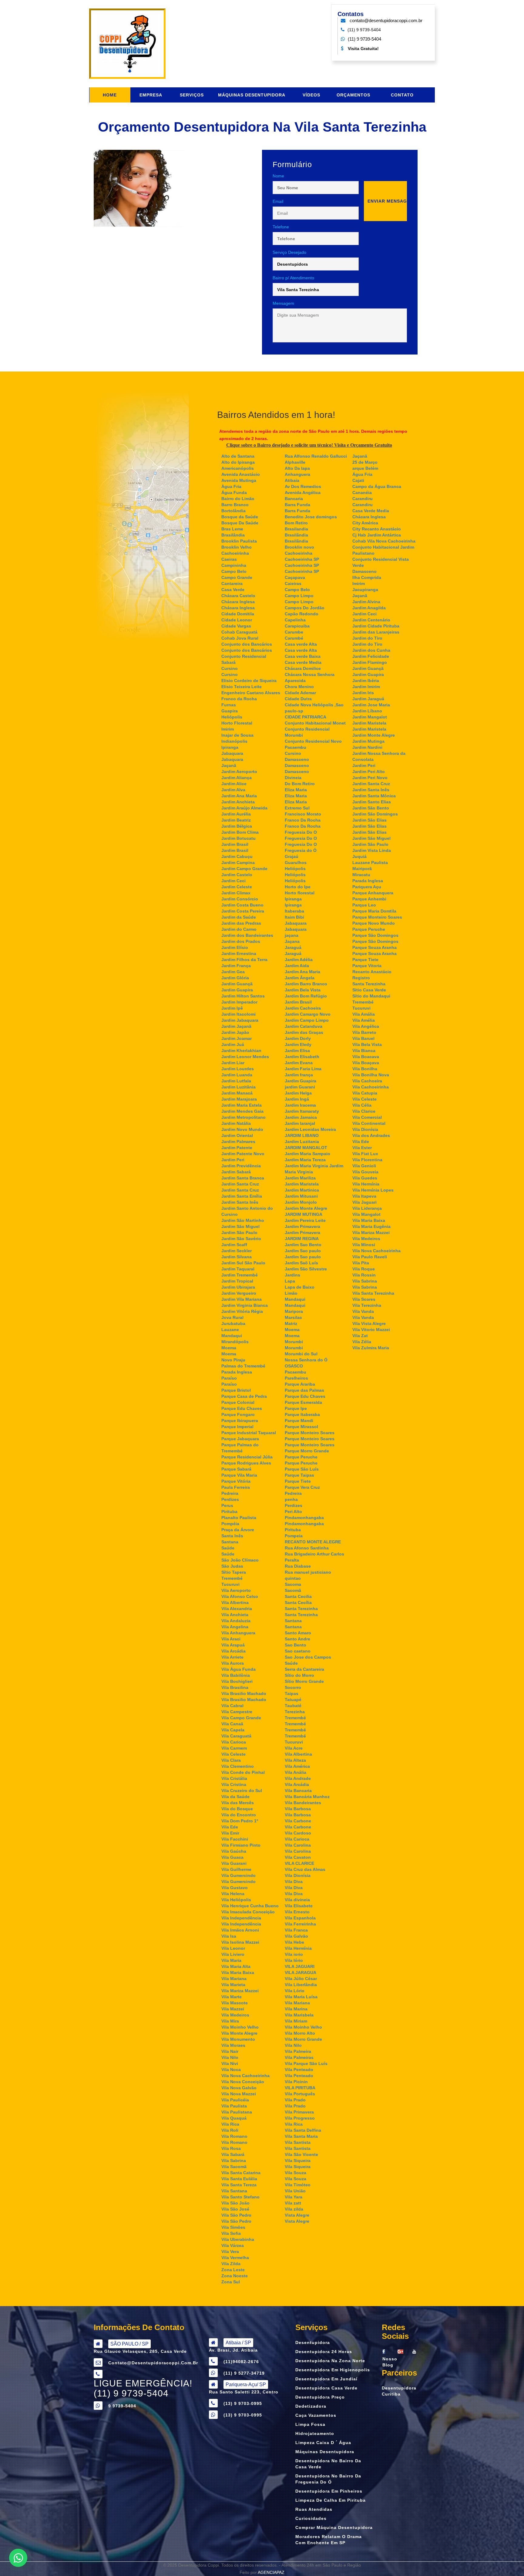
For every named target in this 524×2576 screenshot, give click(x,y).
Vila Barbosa (298, 1809)
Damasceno (297, 759)
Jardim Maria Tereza (305, 1160)
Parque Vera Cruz (302, 1487)
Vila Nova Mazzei (239, 2094)
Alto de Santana (238, 456)
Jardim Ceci (233, 881)
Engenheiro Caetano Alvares (251, 693)
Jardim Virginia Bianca (245, 1305)
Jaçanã (229, 765)
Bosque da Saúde (240, 517)
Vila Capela (233, 1730)
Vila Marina (296, 2009)
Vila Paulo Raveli (370, 1257)
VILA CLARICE (299, 1863)
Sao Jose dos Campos (308, 1657)
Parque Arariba (300, 1384)
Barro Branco (235, 505)
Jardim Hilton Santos (243, 996)
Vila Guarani (234, 1863)
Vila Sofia (231, 2233)
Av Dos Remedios (303, 486)
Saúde (228, 1548)
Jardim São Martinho (243, 1220)
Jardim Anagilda (369, 608)
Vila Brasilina (235, 1687)
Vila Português (300, 2094)
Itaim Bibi (294, 917)
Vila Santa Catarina (241, 2173)
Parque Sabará (236, 1469)
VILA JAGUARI (300, 1966)
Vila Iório (294, 1960)
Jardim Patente (237, 1148)
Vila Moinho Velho (240, 2027)
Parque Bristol (236, 1390)
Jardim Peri (233, 1160)
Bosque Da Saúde (240, 523)
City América (365, 523)
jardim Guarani (300, 1087)
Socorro (293, 1687)
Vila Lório (295, 1991)
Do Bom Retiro (300, 784)
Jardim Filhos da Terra (244, 960)
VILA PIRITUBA (300, 2088)
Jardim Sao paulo (303, 1251)
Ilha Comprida (367, 577)
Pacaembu (296, 1372)
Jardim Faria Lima (303, 1069)
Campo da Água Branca (377, 486)
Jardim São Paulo (239, 1233)
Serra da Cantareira (304, 1669)
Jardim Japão (235, 1032)
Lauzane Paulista (370, 863)
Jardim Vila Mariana (242, 1299)
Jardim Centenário (371, 620)
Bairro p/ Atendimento (293, 278)
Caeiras (229, 559)
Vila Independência (241, 1918)
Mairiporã (362, 869)
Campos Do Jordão (305, 608)
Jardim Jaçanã (236, 1026)
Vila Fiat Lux (365, 1154)
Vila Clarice (364, 1111)
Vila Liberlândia (301, 1985)
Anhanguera (297, 474)
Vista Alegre (297, 2215)
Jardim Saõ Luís (301, 1263)
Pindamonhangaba (304, 1518)
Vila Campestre (237, 1712)
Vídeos (311, 95)
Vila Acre (294, 1748)
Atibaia (292, 480)
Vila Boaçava (366, 1063)
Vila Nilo (230, 2057)
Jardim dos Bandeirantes (247, 935)
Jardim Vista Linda (372, 850)
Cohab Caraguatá (239, 632)
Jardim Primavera (302, 1226)
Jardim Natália (236, 1123)
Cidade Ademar (300, 693)
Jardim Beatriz (236, 820)
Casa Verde (233, 590)
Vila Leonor (233, 1948)
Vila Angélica (366, 1026)
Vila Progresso (300, 2118)
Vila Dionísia (298, 1875)
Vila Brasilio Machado (244, 1693)
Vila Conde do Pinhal (243, 1772)
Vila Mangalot (366, 1214)
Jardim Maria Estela (242, 1105)
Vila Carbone (298, 1821)
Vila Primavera (299, 2112)
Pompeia (294, 1536)
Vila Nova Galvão (239, 2088)
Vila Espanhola (300, 1918)
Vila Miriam (296, 2021)
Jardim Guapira (237, 990)
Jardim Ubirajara (238, 1287)
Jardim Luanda (237, 1075)
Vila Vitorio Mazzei (371, 1330)
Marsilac (293, 1317)
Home (110, 95)
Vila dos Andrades (371, 1135)
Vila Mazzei (233, 2009)
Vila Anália (296, 1772)
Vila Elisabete (299, 1906)
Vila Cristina (234, 1784)
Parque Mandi (299, 1421)
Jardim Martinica (302, 1190)
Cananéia (362, 493)
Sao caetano (298, 1651)
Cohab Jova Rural (240, 638)
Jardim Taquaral (238, 1269)
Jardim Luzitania (302, 1142)
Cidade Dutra (298, 699)
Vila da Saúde (235, 1797)
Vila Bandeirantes (303, 1803)
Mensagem (283, 303)
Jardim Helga (298, 1093)
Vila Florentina (367, 1160)
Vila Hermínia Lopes (373, 1190)
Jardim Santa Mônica (374, 796)
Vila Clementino (238, 1766)
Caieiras (293, 583)
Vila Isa (229, 1936)
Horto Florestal (237, 723)
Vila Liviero (233, 1954)
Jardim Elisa (297, 1051)
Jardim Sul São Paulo (243, 1263)
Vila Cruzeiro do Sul (242, 1791)
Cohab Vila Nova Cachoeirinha (384, 541)
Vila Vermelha (235, 2258)
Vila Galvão (296, 1936)
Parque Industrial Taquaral (249, 1433)
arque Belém (365, 468)
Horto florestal (300, 893)
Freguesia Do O (301, 832)
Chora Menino (299, 687)
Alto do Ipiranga (238, 462)
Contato (402, 95)
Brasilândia (233, 535)
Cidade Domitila (238, 614)
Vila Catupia (365, 1093)
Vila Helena (233, 1894)
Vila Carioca (234, 1742)
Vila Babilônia (236, 1675)
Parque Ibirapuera (240, 1421)
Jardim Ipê (232, 1008)
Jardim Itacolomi (238, 1014)
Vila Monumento (238, 2039)
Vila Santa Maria (301, 2136)
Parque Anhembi (369, 899)
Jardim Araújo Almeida (244, 808)
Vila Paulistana (237, 2112)
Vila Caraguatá (236, 1736)
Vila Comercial (367, 1117)
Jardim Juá (233, 1044)
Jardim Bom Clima (240, 832)
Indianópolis (234, 741)
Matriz (291, 1323)
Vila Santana (234, 2191)
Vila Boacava (366, 1057)
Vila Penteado (299, 2070)
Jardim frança (299, 1075)
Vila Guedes (365, 1178)
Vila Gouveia (365, 1172)
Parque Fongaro (238, 1414)
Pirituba (229, 1512)
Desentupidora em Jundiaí (326, 2379)
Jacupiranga (365, 590)
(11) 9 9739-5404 (364, 39)
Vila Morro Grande (303, 2039)
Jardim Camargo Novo (308, 1014)
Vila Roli (230, 2130)
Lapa (290, 1281)
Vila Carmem (234, 1748)
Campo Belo (234, 571)
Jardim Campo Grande (244, 869)
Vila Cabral (232, 1706)
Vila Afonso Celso (240, 1596)
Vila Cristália (234, 1778)
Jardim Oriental (237, 1135)
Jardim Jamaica (301, 1117)
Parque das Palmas (304, 1390)
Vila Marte (232, 1997)
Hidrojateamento (315, 2433)
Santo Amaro (298, 1633)
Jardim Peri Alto (369, 772)
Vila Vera (230, 2251)
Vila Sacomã (234, 2167)
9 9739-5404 (122, 2406)
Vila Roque (364, 1269)
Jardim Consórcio (240, 899)
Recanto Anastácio (372, 972)
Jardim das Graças (304, 1032)
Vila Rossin (364, 1275)
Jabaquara (232, 753)
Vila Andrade (298, 1778)
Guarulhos (296, 863)
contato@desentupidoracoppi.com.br (386, 20)
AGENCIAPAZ (271, 2572)
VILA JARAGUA (301, 1972)
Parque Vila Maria (239, 1475)
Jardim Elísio (235, 947)
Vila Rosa (231, 2148)
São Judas (232, 1566)
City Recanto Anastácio (377, 529)
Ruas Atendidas (314, 2509)
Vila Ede (230, 1827)
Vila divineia (297, 1900)
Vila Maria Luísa (301, 1997)
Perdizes (230, 1499)
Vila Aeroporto (236, 1590)
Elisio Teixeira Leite (242, 687)
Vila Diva (294, 1882)
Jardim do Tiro (367, 638)
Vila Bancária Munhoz (307, 1797)
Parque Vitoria (367, 966)
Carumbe (294, 632)
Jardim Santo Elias (372, 802)
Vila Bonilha (365, 1069)
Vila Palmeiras (299, 2057)
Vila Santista (298, 2142)
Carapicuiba (297, 626)
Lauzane (230, 1330)
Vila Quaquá (234, 2118)
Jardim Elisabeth (302, 1057)
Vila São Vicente (301, 2154)
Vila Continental (369, 1123)
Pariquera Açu (367, 887)
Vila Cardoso (298, 1833)
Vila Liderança (367, 1208)
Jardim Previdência (241, 1166)
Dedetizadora (311, 2406)
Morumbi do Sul (301, 1354)
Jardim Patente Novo (243, 1154)
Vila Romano (234, 2136)
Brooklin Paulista (239, 541)
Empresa (151, 95)
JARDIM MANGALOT (306, 1148)
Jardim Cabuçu (237, 856)
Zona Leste (233, 2270)
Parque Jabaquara (240, 1439)
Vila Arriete (232, 1657)
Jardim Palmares (238, 1142)
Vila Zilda (231, 2264)
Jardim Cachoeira (303, 1008)
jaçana (292, 935)
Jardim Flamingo (370, 662)
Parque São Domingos (375, 935)
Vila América (297, 1766)
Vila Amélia (364, 1020)
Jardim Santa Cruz (240, 1184)
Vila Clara (231, 1760)
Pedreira (230, 1493)
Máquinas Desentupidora (252, 95)
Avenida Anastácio (241, 474)
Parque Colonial (238, 1402)
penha (291, 1499)
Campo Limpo (299, 596)
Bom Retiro (296, 523)
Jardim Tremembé (240, 1275)
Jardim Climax (236, 893)
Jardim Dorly (298, 1038)
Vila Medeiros (235, 2015)
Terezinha (295, 1712)
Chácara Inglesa (238, 602)
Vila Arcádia (233, 1651)
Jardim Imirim (366, 687)
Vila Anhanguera (238, 1633)
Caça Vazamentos (316, 2415)
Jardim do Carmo (239, 929)
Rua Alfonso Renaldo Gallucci (316, 456)
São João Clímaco (240, 1560)
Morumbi (294, 1342)
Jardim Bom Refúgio (306, 996)
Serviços (192, 95)
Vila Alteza (295, 1760)
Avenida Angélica (303, 493)
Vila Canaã (232, 1724)
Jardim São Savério (241, 1239)
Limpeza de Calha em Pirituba (331, 2500)
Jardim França (236, 966)
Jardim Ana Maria (239, 796)
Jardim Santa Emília (242, 1196)
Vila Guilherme (236, 1869)
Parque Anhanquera (373, 893)
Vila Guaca (232, 1857)
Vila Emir (230, 1833)
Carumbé (294, 638)
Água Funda (234, 493)
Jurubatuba (233, 1323)
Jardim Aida (297, 966)
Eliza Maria (296, 790)
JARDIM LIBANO (302, 1135)
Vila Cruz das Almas (305, 1869)
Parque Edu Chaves (242, 1408)
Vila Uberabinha (238, 2239)
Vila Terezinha (367, 1305)
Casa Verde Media (371, 511)
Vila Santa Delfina (303, 2130)
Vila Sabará (233, 2154)
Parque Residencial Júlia (247, 1457)
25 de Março (365, 462)
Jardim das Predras (241, 923)
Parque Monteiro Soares (310, 1433)
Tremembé (232, 1578)
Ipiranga (230, 747)
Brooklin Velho (237, 547)
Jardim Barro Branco (306, 984)
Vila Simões (233, 2227)
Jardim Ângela (300, 978)
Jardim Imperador (239, 1002)
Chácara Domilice (303, 668)
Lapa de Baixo (300, 1287)
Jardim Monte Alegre (306, 1208)
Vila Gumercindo (238, 1875)
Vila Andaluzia (236, 1621)
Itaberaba (294, 911)
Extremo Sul (297, 808)
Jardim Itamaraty (302, 1111)
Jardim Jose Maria (371, 705)
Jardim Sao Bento (303, 1245)
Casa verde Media (303, 662)
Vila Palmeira (298, 2051)
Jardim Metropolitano (244, 1117)
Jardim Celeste (237, 887)
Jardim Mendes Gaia (242, 1111)
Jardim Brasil (235, 844)
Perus (227, 1505)
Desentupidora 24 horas (324, 2352)
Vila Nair (230, 2051)
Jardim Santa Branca (243, 1178)
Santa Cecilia (298, 1596)
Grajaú (292, 856)
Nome (278, 176)
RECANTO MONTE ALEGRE (313, 1542)
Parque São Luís (302, 1469)
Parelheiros (296, 1378)
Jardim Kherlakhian (241, 1051)
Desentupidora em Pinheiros (329, 2491)
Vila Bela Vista (367, 1044)
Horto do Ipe (298, 887)
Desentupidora (313, 2342)
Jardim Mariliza (300, 1178)
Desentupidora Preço (320, 2397)
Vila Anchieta (235, 1615)
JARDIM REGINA (302, 1239)
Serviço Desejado (289, 252)
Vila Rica (230, 2124)
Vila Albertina (235, 1602)
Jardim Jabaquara (240, 1020)
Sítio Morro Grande (304, 1681)
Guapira (230, 711)
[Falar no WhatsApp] (18, 2558)
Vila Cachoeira (367, 1081)
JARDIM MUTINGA (304, 1214)
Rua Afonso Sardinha (307, 1548)
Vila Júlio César (301, 1979)
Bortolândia (233, 511)
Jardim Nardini (367, 747)
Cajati (358, 480)
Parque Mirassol (301, 1427)
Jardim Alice (234, 784)
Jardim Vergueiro (239, 1293)
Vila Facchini (235, 1839)
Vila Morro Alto (300, 2033)
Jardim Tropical (237, 1281)
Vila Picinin (296, 2082)
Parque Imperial (237, 1427)
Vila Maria (231, 1960)
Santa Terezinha (301, 1609)
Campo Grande (237, 577)
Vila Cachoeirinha (371, 1087)
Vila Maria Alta (236, 1966)
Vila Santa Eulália (239, 2179)
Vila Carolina (298, 1845)
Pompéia (230, 1524)
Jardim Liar (233, 1063)
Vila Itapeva (364, 1196)
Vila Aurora (233, 1663)
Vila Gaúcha (234, 1851)
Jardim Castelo (237, 875)
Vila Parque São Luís (306, 2063)
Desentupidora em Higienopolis (333, 2370)
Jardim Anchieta (238, 802)
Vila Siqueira (298, 2161)
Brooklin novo (299, 547)
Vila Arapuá (233, 1645)
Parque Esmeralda (303, 1402)
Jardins (292, 1275)
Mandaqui (232, 1336)
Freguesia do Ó (301, 850)
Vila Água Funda (238, 1669)
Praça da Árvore (238, 1530)
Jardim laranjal (300, 1123)
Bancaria (294, 499)
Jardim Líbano (367, 711)
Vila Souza (296, 2173)
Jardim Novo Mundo (242, 1129)
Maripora (294, 1311)
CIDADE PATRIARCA (306, 717)
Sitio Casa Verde (369, 990)
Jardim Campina (238, 863)
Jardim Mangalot (370, 717)
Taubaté (293, 1706)
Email (278, 201)
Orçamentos (353, 95)
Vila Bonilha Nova (371, 1075)
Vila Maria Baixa (238, 1972)
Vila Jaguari (364, 1202)
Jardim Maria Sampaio (307, 1154)
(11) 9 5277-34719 (244, 2373)
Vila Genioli (364, 1166)
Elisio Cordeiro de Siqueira (249, 681)
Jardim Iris (363, 693)
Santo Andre (297, 1639)
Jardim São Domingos (375, 814)
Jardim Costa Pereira (243, 911)
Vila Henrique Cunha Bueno (250, 1906)
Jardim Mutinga (368, 741)
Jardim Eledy (298, 1044)
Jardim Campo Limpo (307, 1020)
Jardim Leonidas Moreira (310, 1129)
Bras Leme (232, 529)
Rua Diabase (298, 1566)
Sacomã (293, 1590)
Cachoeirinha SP (302, 559)
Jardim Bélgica (237, 826)
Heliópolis (232, 717)
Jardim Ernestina (239, 953)
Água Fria (362, 474)
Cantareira (232, 583)
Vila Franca (296, 1930)
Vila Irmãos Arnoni (240, 1930)
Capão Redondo (302, 614)
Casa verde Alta (301, 644)
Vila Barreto (364, 1032)
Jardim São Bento (371, 808)
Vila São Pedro (236, 2215)
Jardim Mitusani (301, 1196)
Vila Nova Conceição (243, 2082)
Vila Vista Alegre (369, 1323)
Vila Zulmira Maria (371, 1348)
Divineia (293, 778)
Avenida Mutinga (239, 480)
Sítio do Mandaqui (371, 996)
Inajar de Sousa (237, 735)
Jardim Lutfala (236, 1081)
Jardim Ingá (297, 1099)
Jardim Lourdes (238, 1069)
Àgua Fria (231, 486)
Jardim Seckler (237, 1251)
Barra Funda (297, 505)
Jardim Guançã (237, 984)
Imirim (228, 729)
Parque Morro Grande (307, 1451)
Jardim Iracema (300, 1105)
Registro (361, 978)
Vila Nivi (230, 2063)
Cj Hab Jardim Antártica (377, 535)
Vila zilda (294, 2209)
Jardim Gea (233, 972)
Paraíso (229, 1378)
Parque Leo (364, 905)
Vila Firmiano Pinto (241, 1845)
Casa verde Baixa (303, 656)
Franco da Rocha (239, 699)
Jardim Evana (299, 1063)
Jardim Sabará (236, 1172)
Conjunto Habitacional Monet (315, 723)
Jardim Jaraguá (368, 699)
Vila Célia (362, 1105)
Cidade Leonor (237, 620)
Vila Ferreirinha (300, 1924)
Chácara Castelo (238, 596)
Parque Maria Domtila (374, 911)
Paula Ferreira (236, 1487)
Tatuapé (293, 1700)
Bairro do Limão (238, 499)
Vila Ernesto (297, 1912)
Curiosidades (311, 2518)
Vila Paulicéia (235, 2100)
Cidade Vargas (236, 626)
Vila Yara (294, 2197)
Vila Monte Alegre (239, 2033)
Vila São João (235, 2203)
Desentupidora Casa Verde (326, 2388)
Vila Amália (364, 1014)
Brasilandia (296, 529)
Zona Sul (231, 2282)
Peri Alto (293, 1512)
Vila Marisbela (299, 2015)
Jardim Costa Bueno (242, 905)
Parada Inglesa (237, 1372)
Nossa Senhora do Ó (306, 1360)
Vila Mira (230, 2021)
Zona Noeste (235, 2276)
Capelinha (295, 620)
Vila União (295, 2191)
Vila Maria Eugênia (371, 1226)
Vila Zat (360, 1336)
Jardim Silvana (237, 1257)
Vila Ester (362, 1148)
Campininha (234, 565)
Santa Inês (232, 1536)
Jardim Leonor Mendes (245, 1057)
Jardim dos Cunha (371, 650)
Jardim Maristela (302, 1184)
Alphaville (295, 462)
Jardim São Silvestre (306, 1269)
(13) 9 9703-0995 (243, 2415)
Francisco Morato (303, 814)
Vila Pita (361, 1263)
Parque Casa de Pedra (244, 1396)
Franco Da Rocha (303, 820)
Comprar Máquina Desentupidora (334, 2527)
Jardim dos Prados (241, 941)
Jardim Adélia (299, 960)
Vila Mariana (234, 1979)
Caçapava (295, 577)
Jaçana (292, 941)
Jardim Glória (235, 978)
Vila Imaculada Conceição (248, 1912)
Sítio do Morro (299, 1675)
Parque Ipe (296, 1408)
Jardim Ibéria (366, 681)
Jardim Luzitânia (238, 1087)
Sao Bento (296, 1645)
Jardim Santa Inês (240, 1202)
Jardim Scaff (234, 1245)
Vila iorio (294, 1954)
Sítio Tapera (234, 1572)
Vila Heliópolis (236, 1900)
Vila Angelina (235, 1627)
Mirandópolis (235, 1342)
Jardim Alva (233, 790)
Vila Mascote (235, 2003)
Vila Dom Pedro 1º (240, 1821)
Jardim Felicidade (371, 656)
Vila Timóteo (298, 2185)
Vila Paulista (234, 2106)
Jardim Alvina (366, 602)
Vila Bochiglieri (237, 1681)
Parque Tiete (298, 1481)
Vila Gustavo (235, 1888)
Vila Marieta (233, 1985)
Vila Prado (295, 2100)
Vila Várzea (233, 2245)
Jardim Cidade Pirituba (376, 626)
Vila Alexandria (237, 1609)
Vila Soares (364, 1299)
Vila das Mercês (238, 1803)
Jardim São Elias (369, 820)
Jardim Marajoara (239, 1099)
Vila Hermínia (298, 1948)
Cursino (230, 668)
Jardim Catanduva (304, 1026)
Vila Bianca (364, 1051)
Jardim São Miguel (240, 1226)
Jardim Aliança (237, 778)
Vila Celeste (233, 1754)
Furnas (229, 705)
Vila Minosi (364, 1245)
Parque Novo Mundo (374, 923)
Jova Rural (232, 1317)
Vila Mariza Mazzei (240, 1991)
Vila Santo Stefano (240, 2197)
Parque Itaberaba (302, 1414)
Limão (291, 1293)
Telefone (281, 227)
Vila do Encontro (239, 1815)
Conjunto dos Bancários (247, 644)
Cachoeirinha (235, 553)
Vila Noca (231, 2070)
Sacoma (293, 1584)
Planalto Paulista (239, 1518)
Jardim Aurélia (236, 814)
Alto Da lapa (297, 468)
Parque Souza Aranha (375, 947)
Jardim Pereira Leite (305, 1220)
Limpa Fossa (310, 2424)
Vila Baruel (363, 1038)
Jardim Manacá (237, 1093)
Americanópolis (238, 468)
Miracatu (361, 875)
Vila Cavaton (298, 1857)
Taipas (292, 1693)
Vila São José (235, 2209)
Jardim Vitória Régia (242, 1311)
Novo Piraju (233, 1360)
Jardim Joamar (237, 1038)
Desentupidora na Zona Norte (330, 2361)
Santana (230, 1542)
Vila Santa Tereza (239, 2185)
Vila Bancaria (298, 1791)
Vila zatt (293, 2203)
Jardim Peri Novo (370, 778)
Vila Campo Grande (241, 1718)
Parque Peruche (301, 1457)
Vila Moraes (233, 2045)
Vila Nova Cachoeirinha (245, 2076)
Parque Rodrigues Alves (246, 1463)
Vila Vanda (363, 1311)
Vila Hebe (294, 1942)
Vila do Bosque (237, 1809)
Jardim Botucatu (238, 838)
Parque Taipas (299, 1475)
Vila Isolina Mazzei (240, 1942)
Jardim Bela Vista (303, 990)
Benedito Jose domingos (311, 517)
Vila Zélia (362, 1342)
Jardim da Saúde (239, 917)
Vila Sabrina (234, 2161)
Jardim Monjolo (301, 1202)
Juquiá (359, 856)
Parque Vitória (236, 1481)
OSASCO (294, 1366)
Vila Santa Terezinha (373, 1293)
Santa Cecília (298, 1602)
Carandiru (363, 499)
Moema (229, 1348)
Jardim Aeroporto (239, 772)
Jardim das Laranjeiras (376, 632)
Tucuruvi (230, 1584)
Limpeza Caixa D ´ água (323, 2443)
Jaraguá (293, 947)
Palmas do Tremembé (243, 1366)
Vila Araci (231, 1639)
